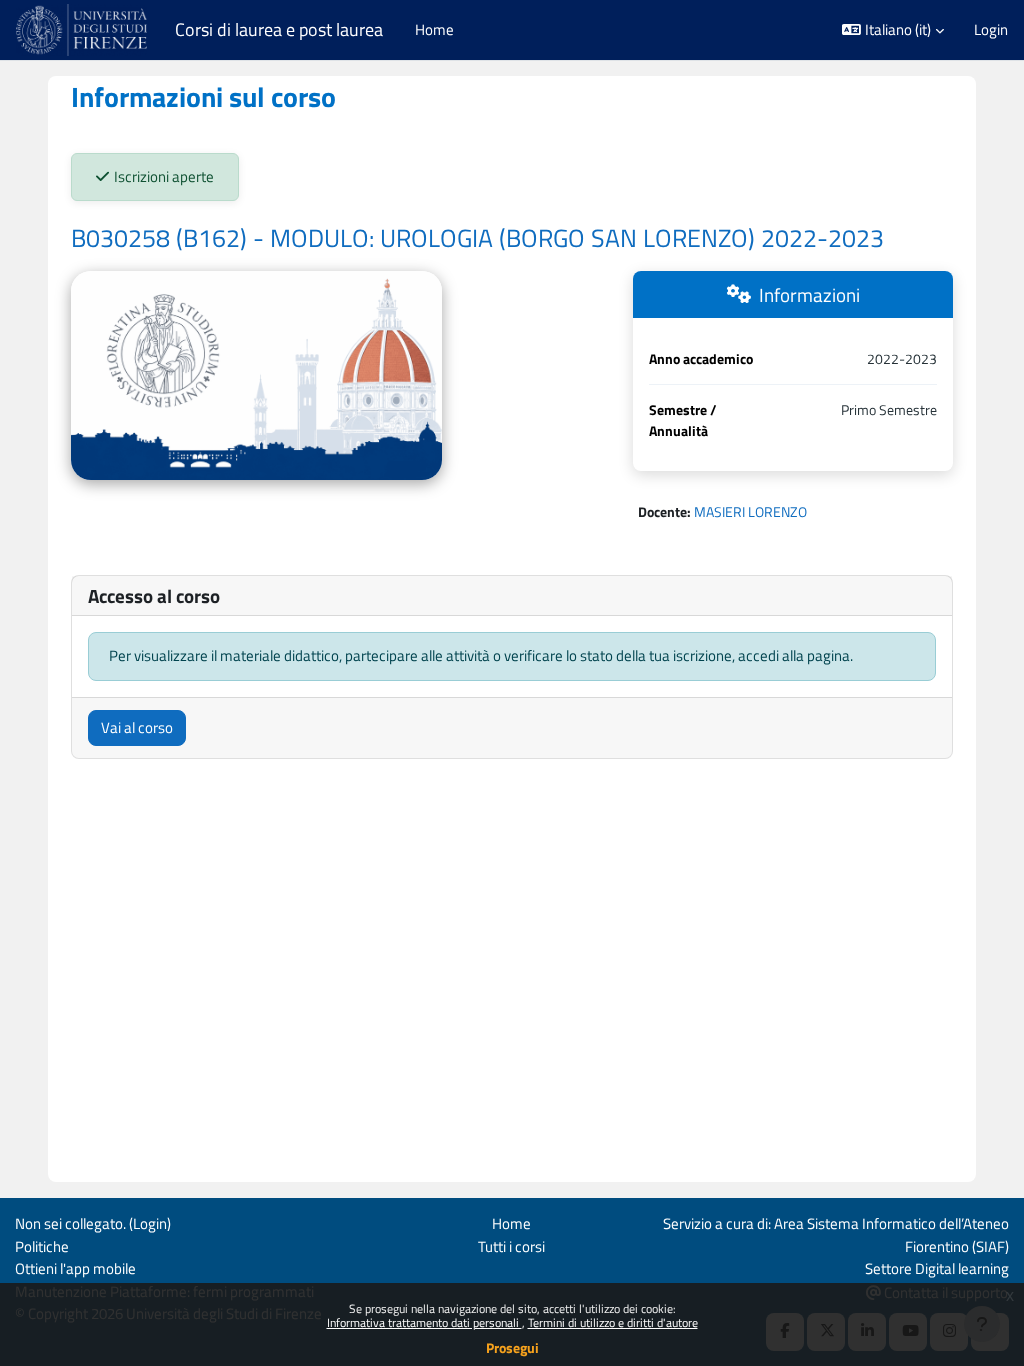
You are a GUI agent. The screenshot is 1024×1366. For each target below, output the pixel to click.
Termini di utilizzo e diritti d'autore (613, 1322)
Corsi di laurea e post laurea (279, 29)
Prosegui (512, 1347)
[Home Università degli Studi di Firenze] (83, 30)
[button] (893, 30)
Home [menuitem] (434, 29)
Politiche (42, 1246)
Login (991, 30)
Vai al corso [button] (137, 727)
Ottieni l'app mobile (75, 1268)
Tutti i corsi (511, 1246)
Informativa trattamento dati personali (424, 1322)
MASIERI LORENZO (750, 511)
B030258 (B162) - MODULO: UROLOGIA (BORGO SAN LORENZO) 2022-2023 (477, 238)
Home (511, 1223)
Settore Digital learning (937, 1268)
